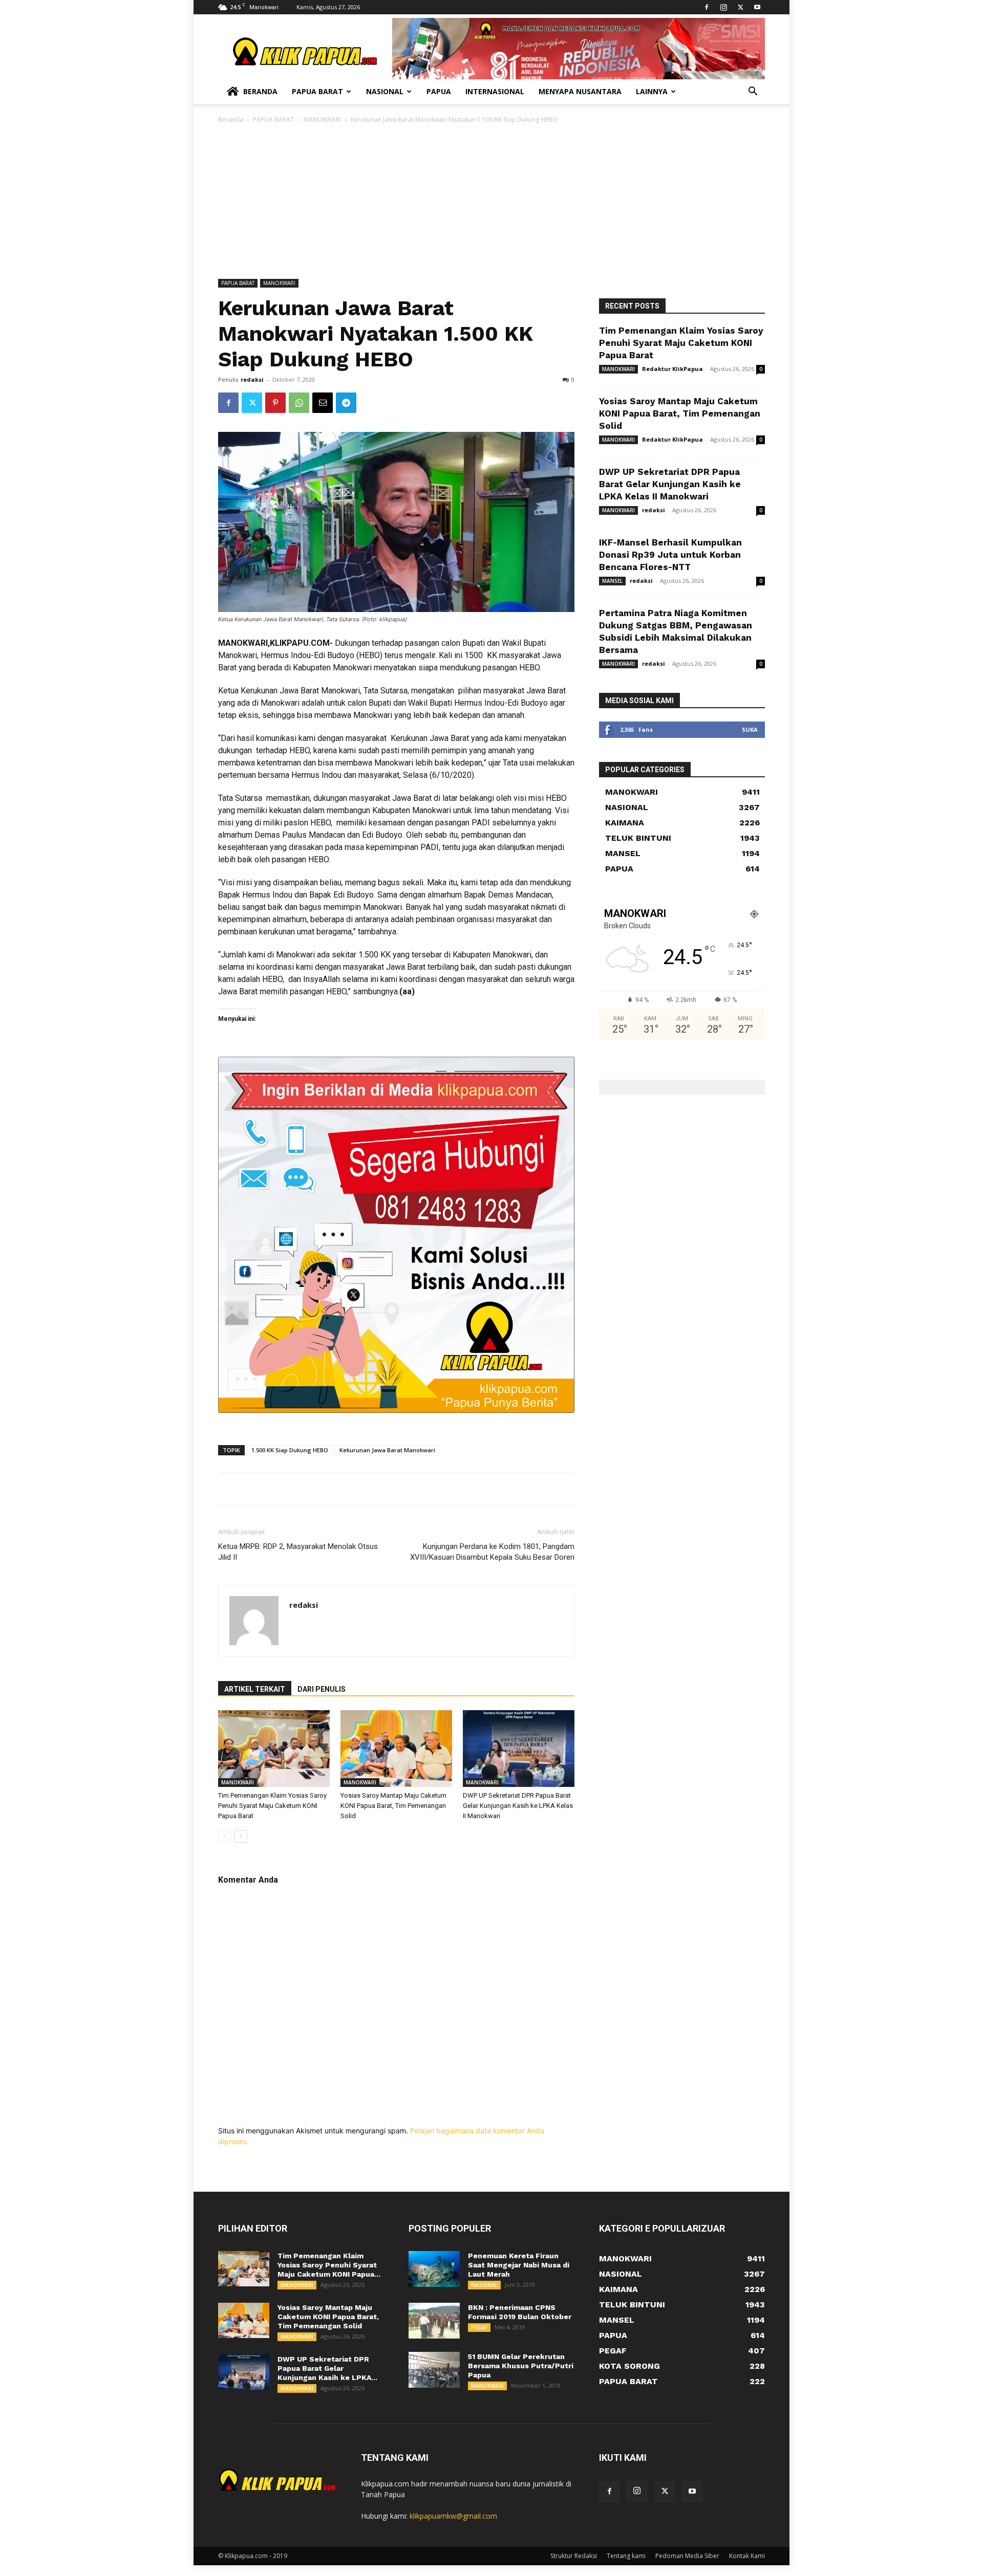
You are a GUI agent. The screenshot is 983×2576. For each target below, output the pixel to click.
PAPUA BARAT (273, 119)
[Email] (323, 403)
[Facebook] (707, 7)
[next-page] (241, 1836)
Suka (750, 729)
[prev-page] (225, 1836)
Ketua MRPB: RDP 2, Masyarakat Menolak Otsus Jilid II (298, 1552)
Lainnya (652, 91)
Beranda (260, 91)
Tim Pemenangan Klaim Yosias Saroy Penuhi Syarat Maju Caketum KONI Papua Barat (272, 1806)
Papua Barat (317, 91)
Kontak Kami (747, 2556)
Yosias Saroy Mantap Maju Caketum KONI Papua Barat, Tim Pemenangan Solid (393, 1806)
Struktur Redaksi (574, 2556)
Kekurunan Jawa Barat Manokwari (387, 1450)
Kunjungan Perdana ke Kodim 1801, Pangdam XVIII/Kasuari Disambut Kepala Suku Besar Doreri (492, 1552)
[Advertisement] (491, 202)
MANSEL (612, 581)
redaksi (252, 379)
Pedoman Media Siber (687, 2556)
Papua (439, 91)
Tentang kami (626, 2556)
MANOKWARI (322, 119)
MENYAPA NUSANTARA (580, 91)
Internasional (495, 91)
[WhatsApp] (299, 403)
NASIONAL (484, 2285)
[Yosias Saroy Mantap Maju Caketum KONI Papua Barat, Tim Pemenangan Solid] (396, 1749)
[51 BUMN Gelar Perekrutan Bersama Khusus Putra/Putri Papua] (434, 2370)
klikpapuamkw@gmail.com (453, 2516)
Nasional (385, 91)
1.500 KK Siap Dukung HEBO (290, 1450)
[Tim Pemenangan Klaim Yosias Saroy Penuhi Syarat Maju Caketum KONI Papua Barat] (274, 1749)
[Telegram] (346, 403)
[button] (753, 92)
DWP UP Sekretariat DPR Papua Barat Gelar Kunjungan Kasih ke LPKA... (327, 2368)
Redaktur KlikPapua (672, 369)
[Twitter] (740, 7)
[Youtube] (757, 7)
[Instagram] (723, 7)
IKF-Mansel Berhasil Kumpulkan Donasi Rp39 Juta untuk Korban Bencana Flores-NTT (670, 555)
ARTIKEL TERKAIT (255, 1689)
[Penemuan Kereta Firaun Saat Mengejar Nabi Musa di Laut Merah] (434, 2269)
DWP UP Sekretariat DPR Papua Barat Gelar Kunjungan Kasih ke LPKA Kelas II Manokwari (518, 1806)
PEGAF (479, 2327)
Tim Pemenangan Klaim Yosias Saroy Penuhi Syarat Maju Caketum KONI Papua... (329, 2265)
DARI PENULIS (322, 1689)
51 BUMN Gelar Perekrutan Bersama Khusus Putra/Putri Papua (521, 2366)
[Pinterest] (275, 403)
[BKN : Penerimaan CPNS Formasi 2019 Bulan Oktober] (434, 2321)
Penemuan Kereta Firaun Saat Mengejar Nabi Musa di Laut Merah (519, 2265)
